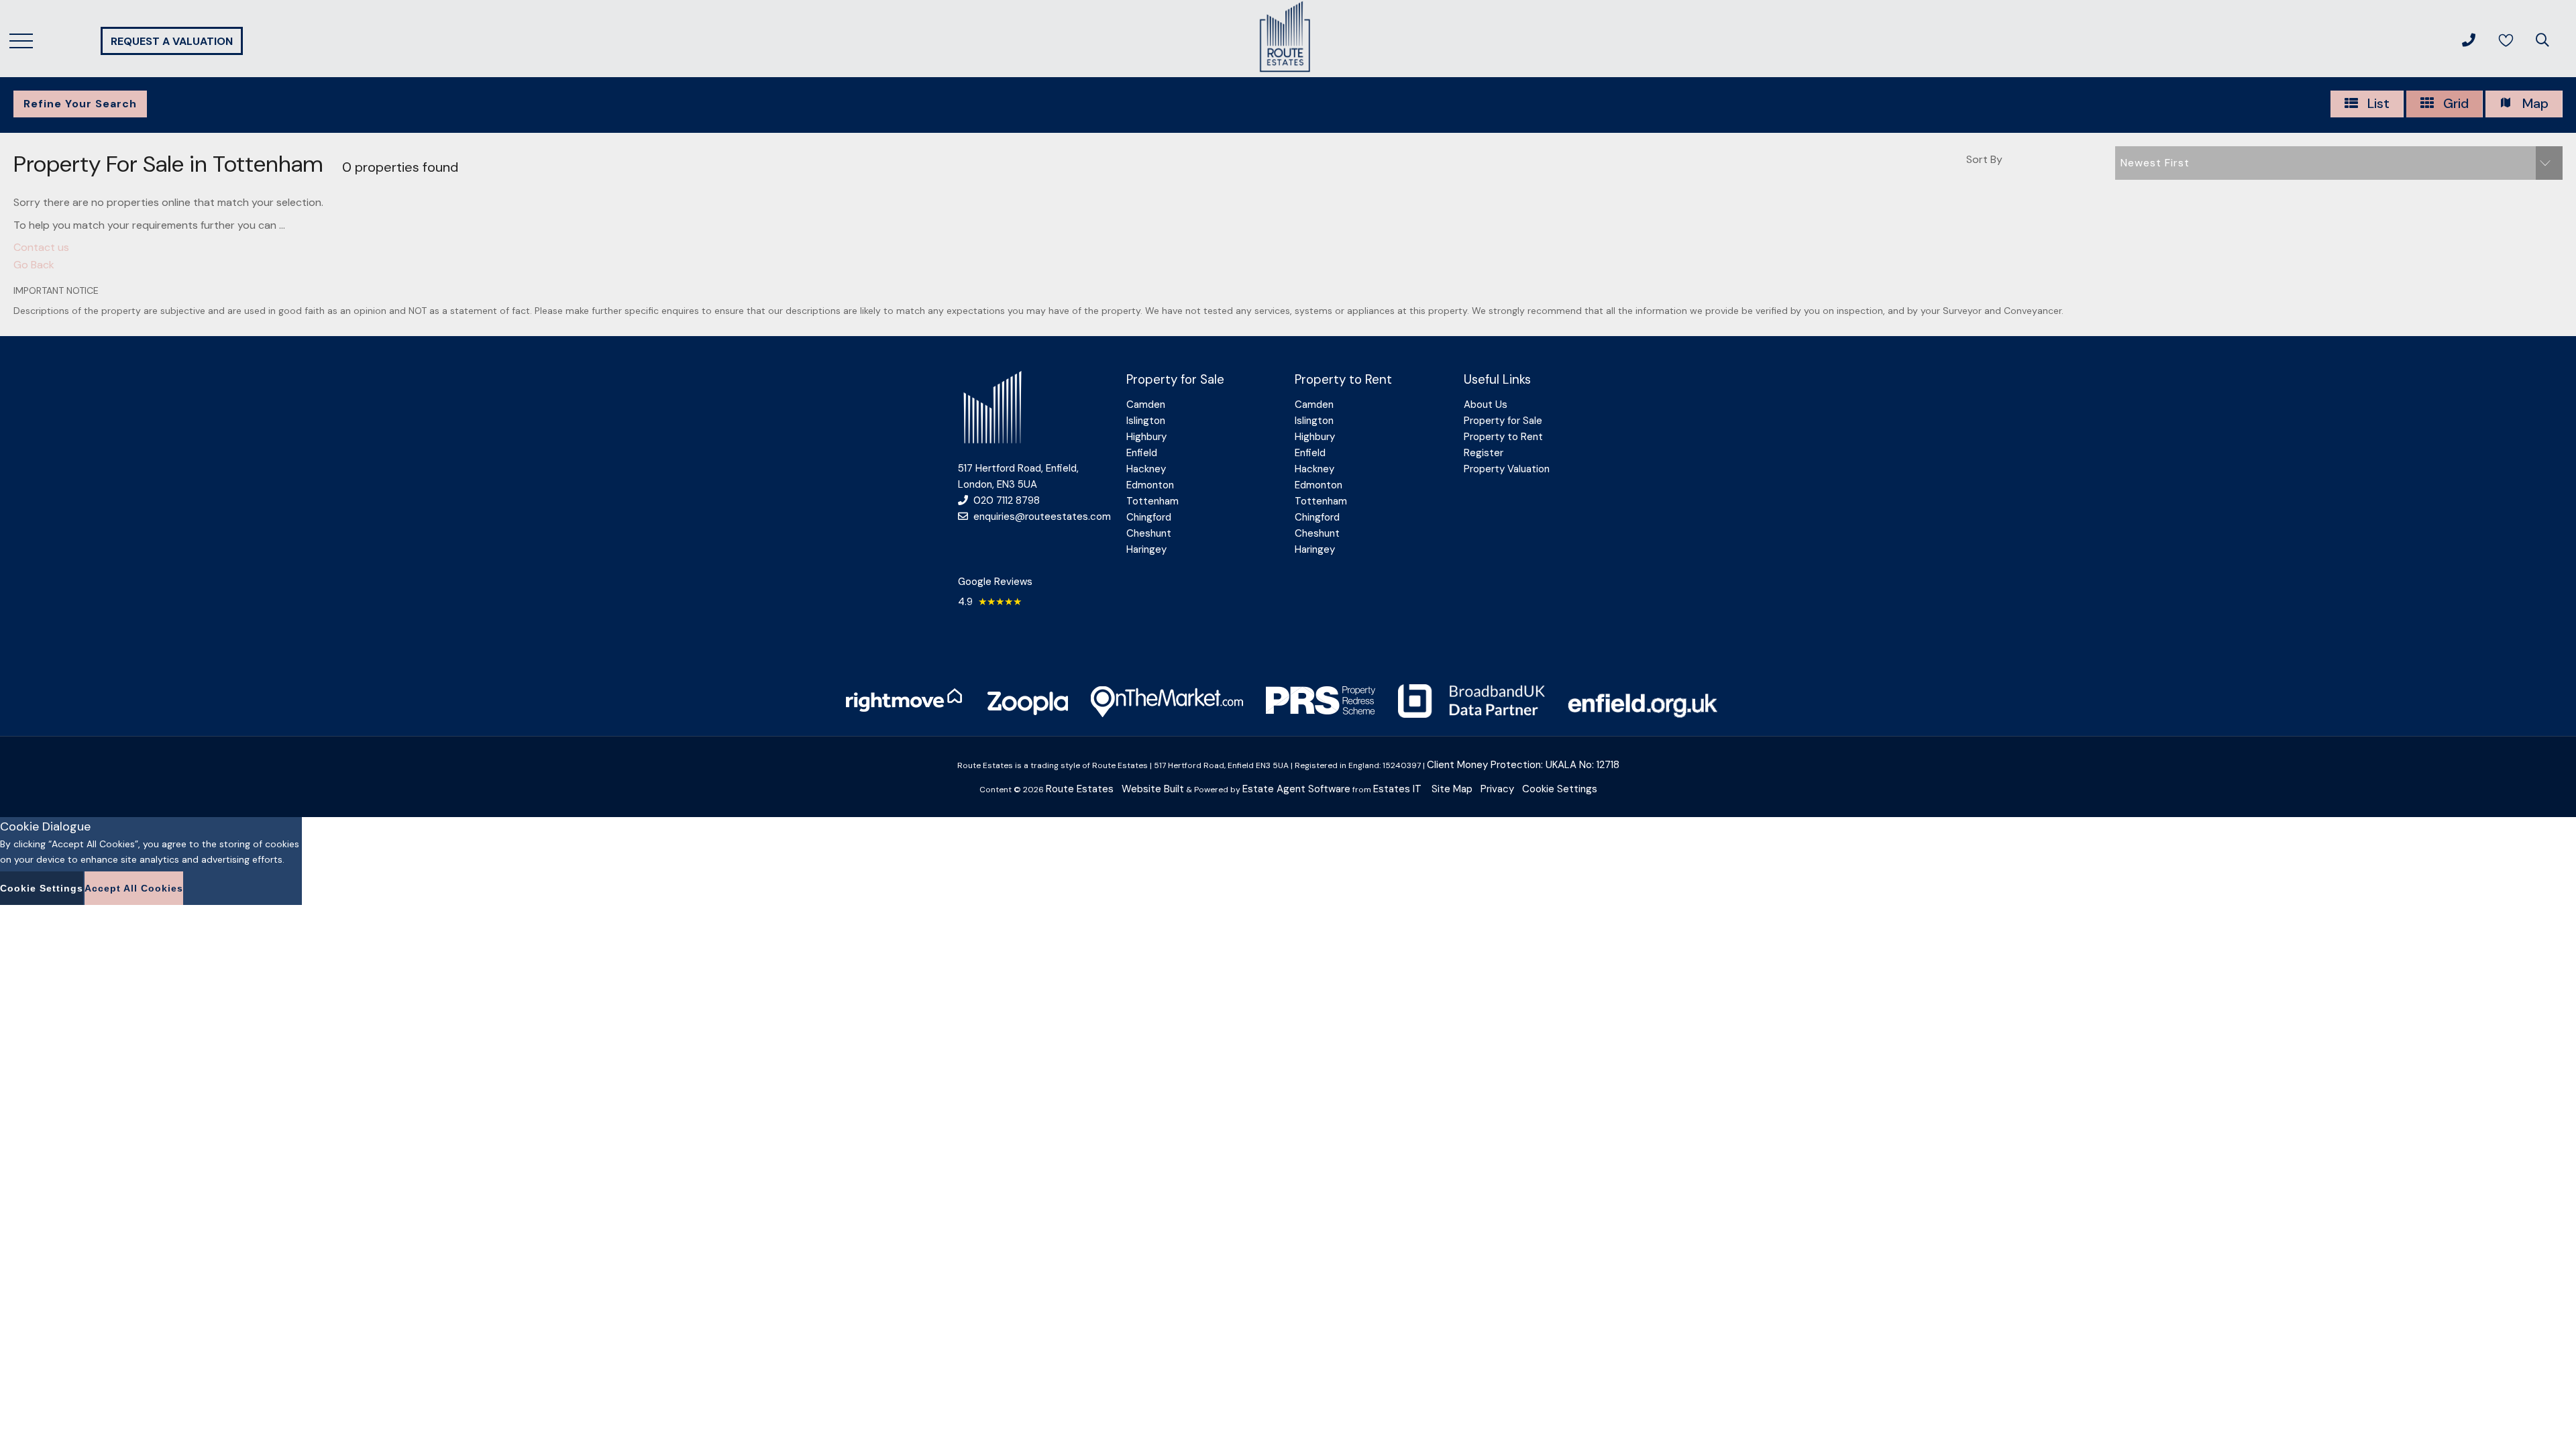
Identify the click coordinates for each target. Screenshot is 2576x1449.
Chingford (1149, 517)
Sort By (1984, 159)
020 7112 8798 (1007, 500)
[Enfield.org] (1650, 714)
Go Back (34, 265)
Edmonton (1150, 485)
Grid (2454, 103)
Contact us (41, 247)
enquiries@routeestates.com (1042, 517)
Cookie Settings (1560, 789)
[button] (2339, 163)
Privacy (1497, 789)
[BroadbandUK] (1471, 714)
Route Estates (1080, 789)
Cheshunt (1149, 533)
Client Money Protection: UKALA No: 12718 (1523, 765)
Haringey (1146, 549)
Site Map (1452, 789)
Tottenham (1152, 501)
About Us (1486, 405)
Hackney (1146, 469)
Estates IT (1397, 789)
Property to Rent (1503, 437)
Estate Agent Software (1296, 789)
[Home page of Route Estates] (1285, 80)
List (2377, 103)
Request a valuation (172, 41)
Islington (1146, 421)
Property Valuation (1507, 469)
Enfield (1142, 453)
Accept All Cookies (134, 888)
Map (2534, 103)
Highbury (1146, 437)
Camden (1146, 405)
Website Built (1153, 789)
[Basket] (2507, 40)
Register (1484, 453)
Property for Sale (1503, 421)
